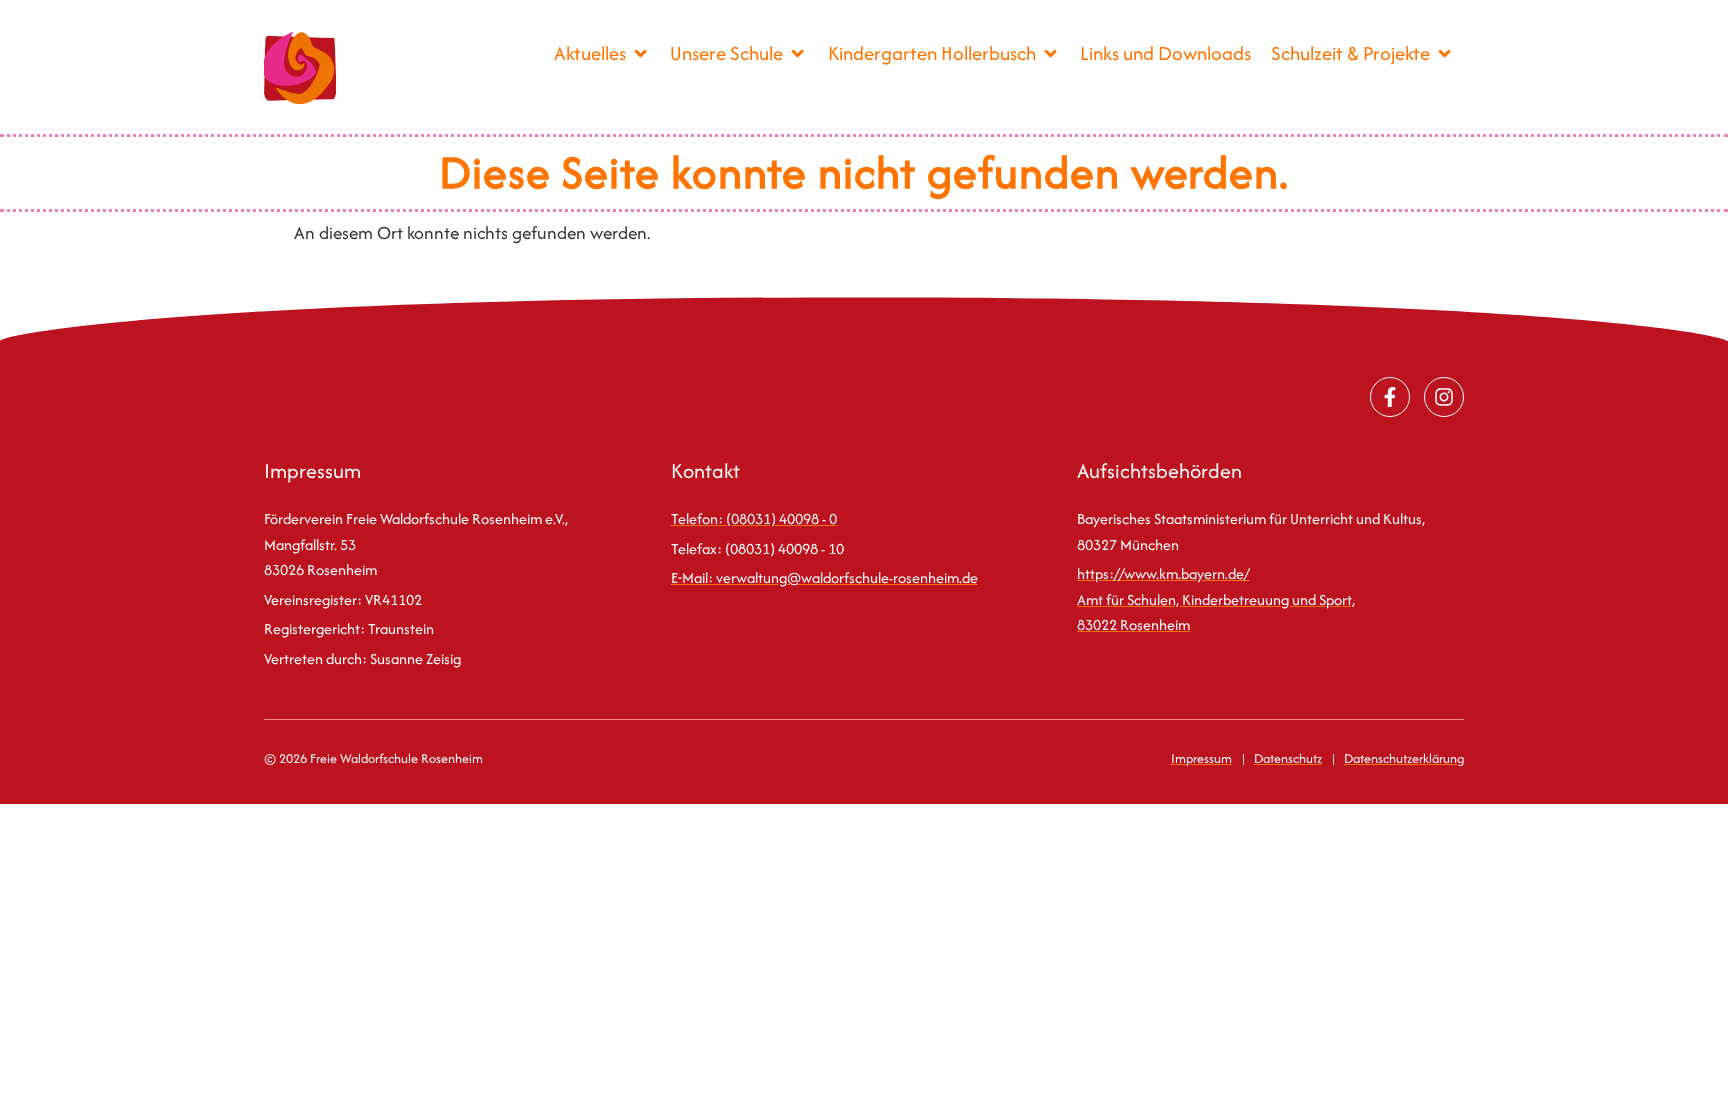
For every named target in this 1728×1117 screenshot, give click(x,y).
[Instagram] (1444, 397)
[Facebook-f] (1390, 397)
